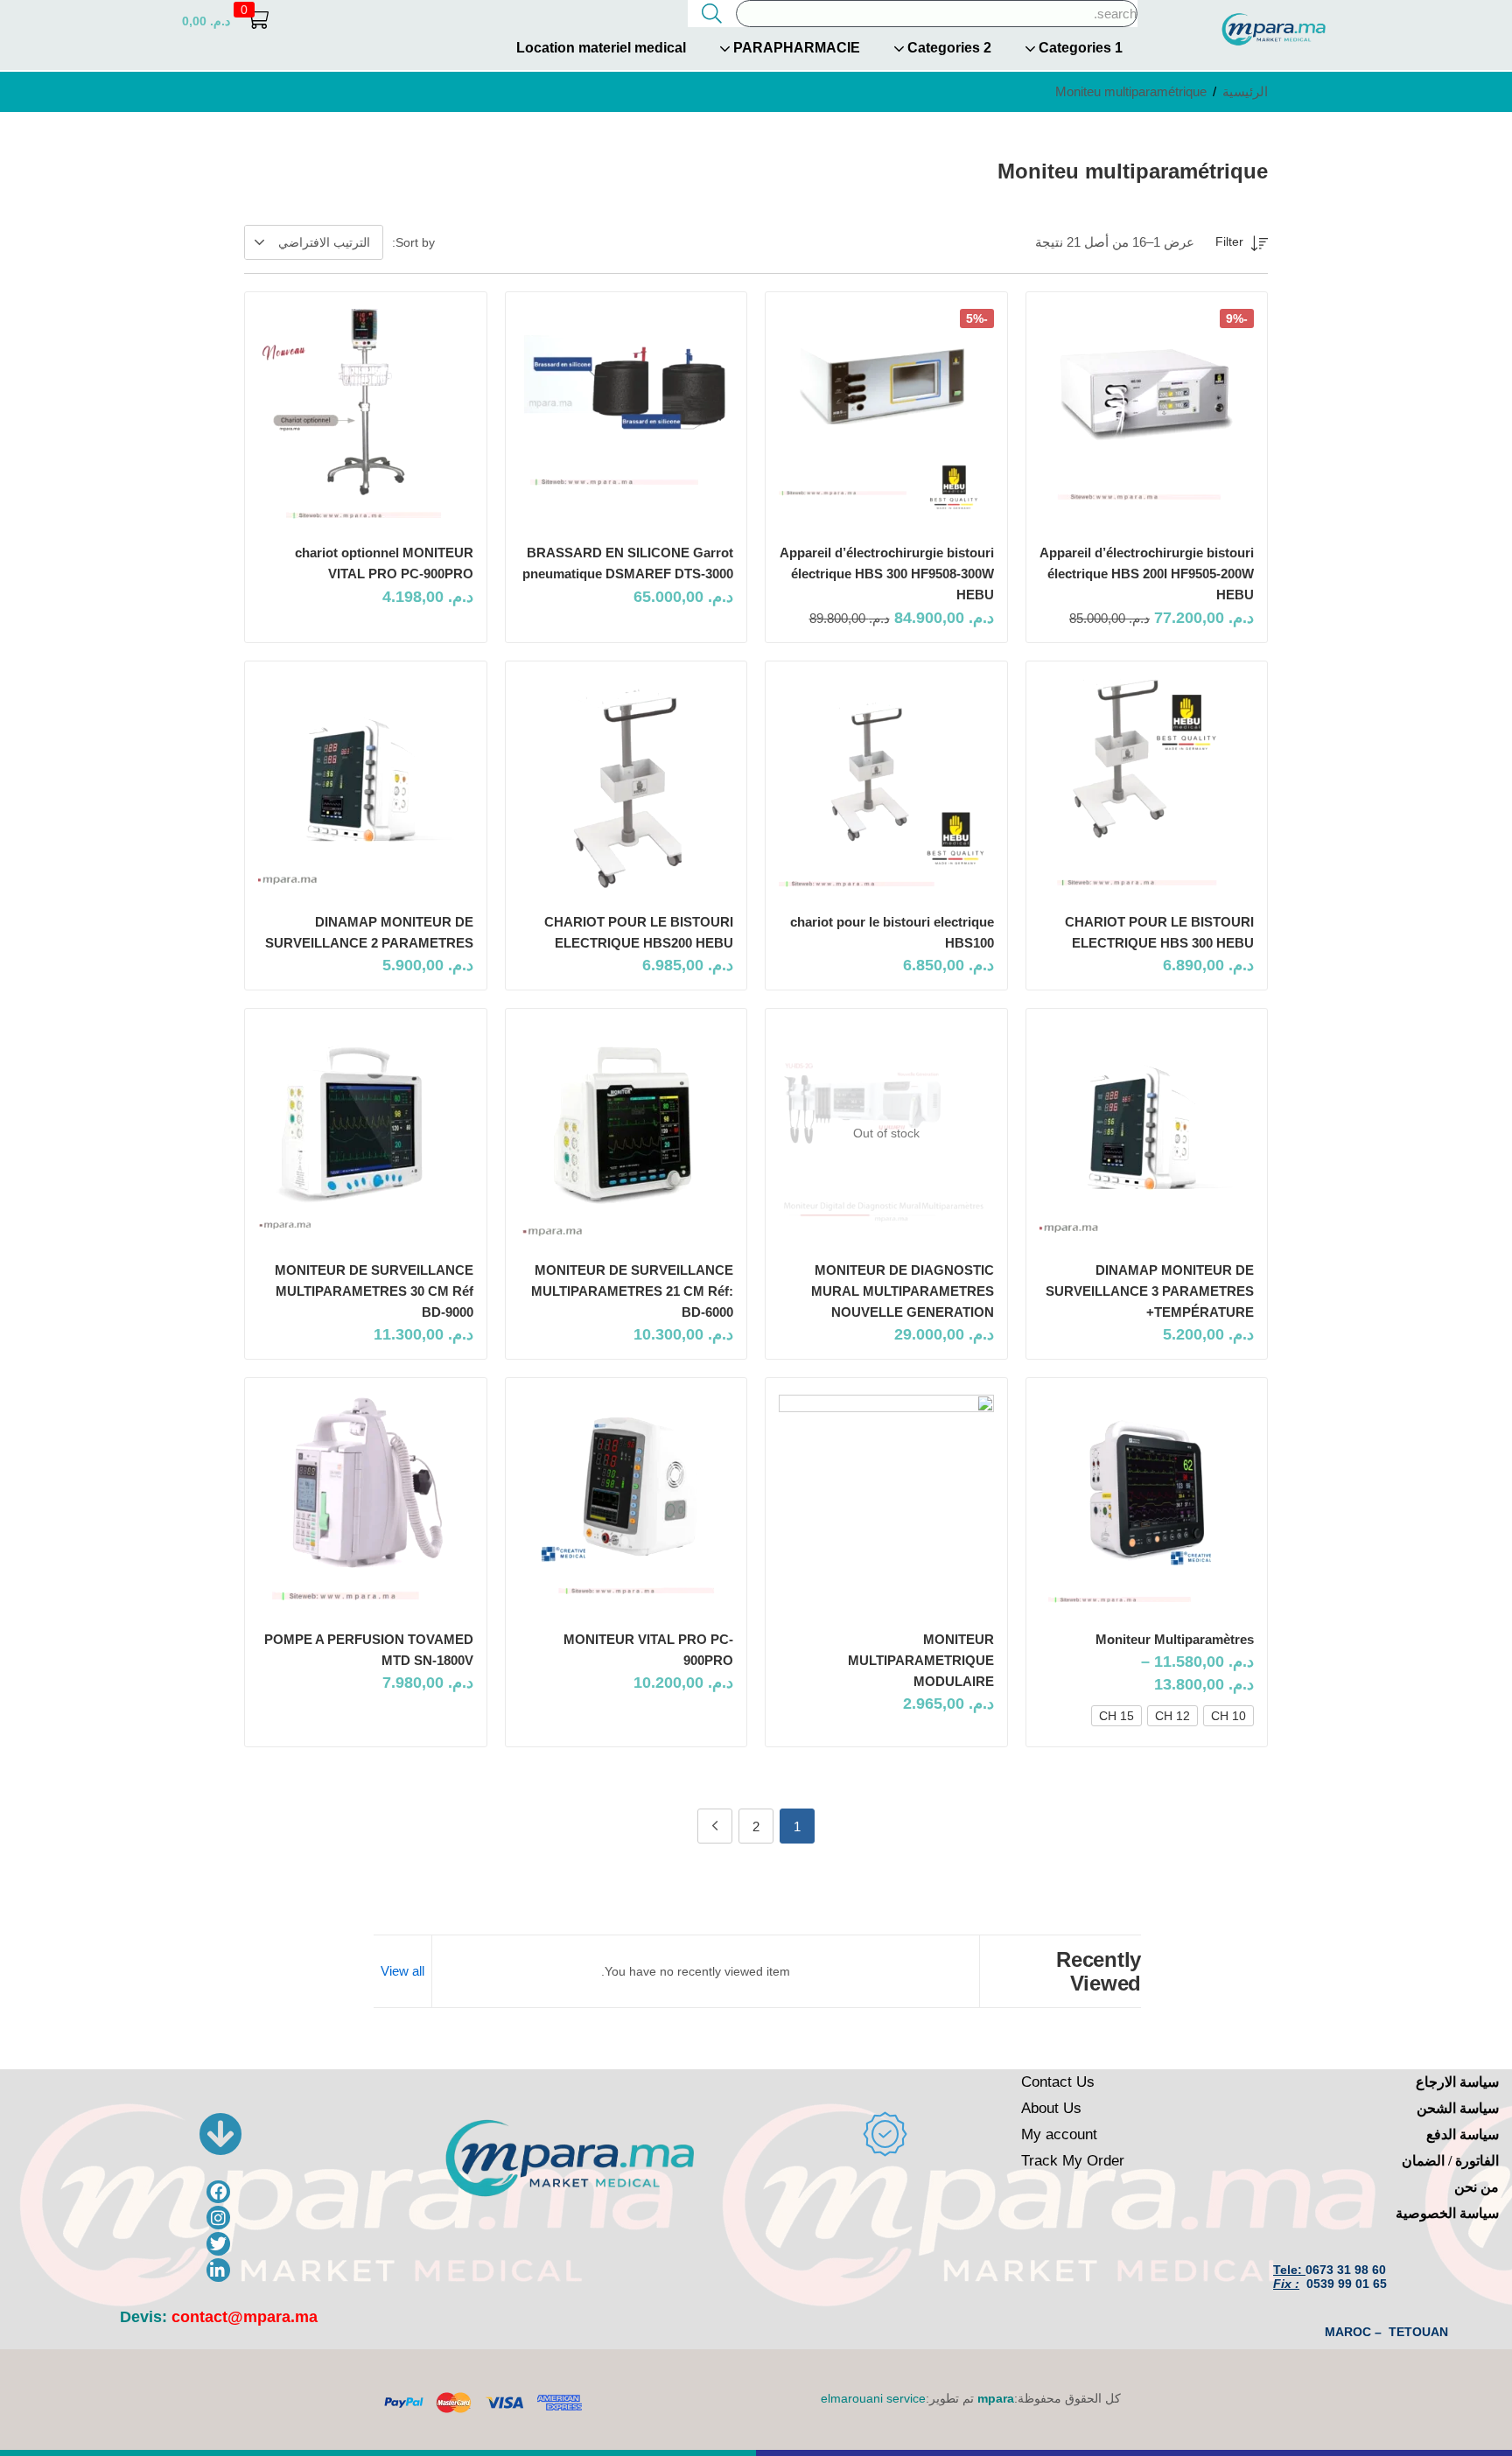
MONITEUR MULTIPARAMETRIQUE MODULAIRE (921, 1660)
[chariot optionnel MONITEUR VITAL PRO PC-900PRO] (366, 416)
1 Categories (1079, 48)
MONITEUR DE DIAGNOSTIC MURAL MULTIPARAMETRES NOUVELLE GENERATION (903, 1291)
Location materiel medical (601, 48)
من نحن (1477, 2187)
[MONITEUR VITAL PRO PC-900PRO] (626, 1502)
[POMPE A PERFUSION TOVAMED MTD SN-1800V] (366, 1502)
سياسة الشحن (1458, 2108)
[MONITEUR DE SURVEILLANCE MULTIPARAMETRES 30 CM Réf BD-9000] (366, 1133)
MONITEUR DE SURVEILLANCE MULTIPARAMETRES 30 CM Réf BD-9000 (374, 1291)
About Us (1051, 2108)
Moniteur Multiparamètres (1175, 1639)
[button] (225, 21)
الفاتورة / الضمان (1450, 2161)
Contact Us (1058, 2082)
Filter (1229, 241)
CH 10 (1228, 1716)
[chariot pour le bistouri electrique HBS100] (886, 786)
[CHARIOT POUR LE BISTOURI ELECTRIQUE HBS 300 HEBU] (1147, 786)
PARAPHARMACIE (795, 48)
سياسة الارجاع (1457, 2082)
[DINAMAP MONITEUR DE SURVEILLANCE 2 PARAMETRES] (366, 786)
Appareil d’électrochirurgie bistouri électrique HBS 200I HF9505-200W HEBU (1147, 574)
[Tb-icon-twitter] (218, 2244)
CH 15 (1116, 1716)
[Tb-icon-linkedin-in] (218, 2270)
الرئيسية (1245, 91)
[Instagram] (218, 2218)
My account (1059, 2134)
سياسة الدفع (1463, 2134)
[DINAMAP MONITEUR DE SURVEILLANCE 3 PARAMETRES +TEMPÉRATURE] (1147, 1133)
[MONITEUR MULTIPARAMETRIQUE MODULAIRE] (886, 1502)
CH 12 (1172, 1716)
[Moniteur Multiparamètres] (1147, 1502)
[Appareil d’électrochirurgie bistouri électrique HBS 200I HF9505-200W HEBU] (1147, 416)
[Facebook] (218, 2192)
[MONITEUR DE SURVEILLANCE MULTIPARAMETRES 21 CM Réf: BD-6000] (626, 1133)
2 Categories (948, 48)
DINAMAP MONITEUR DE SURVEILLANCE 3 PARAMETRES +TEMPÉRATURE (1150, 1291)
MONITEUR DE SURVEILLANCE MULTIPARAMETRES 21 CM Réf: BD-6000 (632, 1291)
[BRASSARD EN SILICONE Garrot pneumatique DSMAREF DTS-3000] (626, 416)
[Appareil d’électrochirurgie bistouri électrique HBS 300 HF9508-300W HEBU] (886, 416)
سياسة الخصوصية (1447, 2213)
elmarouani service (873, 2398)
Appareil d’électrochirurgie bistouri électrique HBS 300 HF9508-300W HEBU (887, 574)
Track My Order (1073, 2161)
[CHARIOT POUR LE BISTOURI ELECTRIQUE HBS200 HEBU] (626, 786)
